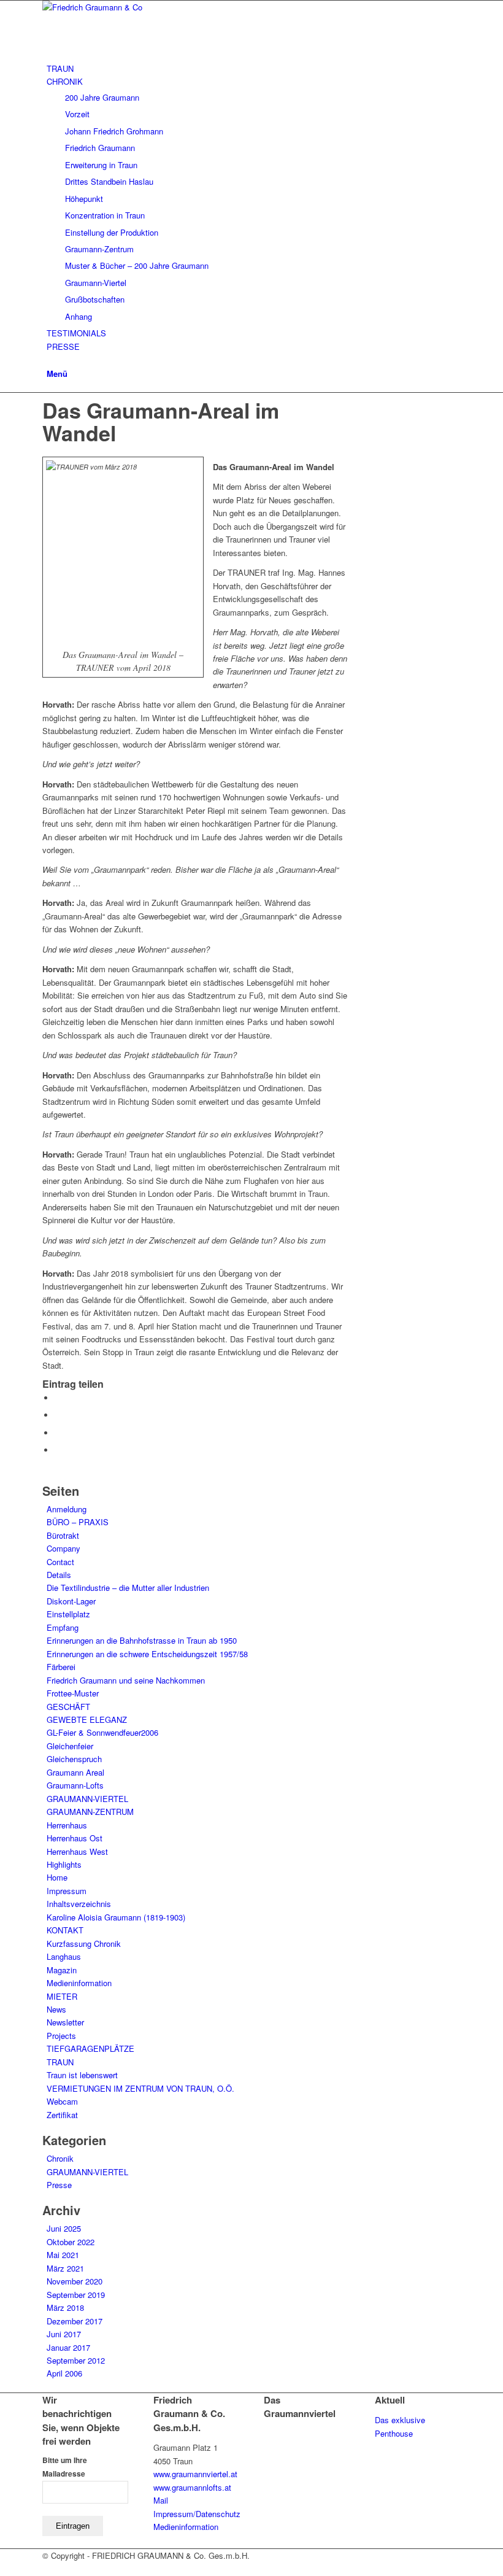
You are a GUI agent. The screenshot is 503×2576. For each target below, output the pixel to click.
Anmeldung (67, 1509)
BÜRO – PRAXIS (78, 1522)
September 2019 (76, 2295)
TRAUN (60, 2062)
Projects (61, 2036)
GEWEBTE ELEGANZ (87, 1719)
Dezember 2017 (75, 2321)
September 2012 (76, 2360)
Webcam (62, 2101)
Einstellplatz (68, 1614)
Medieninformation (79, 1983)
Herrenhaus (67, 1825)
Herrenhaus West (77, 1851)
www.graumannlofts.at (192, 2487)
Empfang (63, 1627)
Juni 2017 (64, 2334)
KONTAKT (65, 1930)
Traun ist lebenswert (82, 2075)
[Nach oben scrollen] (3, 2568)
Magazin (62, 1970)
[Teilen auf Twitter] (58, 1415)
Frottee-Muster (73, 1693)
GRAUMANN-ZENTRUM (90, 1812)
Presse (59, 2185)
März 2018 (65, 2307)
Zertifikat (62, 2115)
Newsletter (65, 2022)
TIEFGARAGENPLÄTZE (90, 2048)
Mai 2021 (63, 2255)
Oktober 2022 (71, 2242)
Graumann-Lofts (75, 1785)
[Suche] (50, 359)
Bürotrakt (63, 1535)
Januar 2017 (68, 2347)
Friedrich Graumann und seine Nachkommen (126, 1680)
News (56, 2009)
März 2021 (65, 2268)
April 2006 (64, 2373)
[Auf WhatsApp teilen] (58, 1433)
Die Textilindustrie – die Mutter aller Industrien (128, 1588)
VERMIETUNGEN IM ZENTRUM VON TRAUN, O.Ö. (140, 2088)
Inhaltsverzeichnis (79, 1904)
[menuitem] (254, 68)
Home (57, 1877)
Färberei (61, 1667)
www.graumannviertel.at (195, 2474)
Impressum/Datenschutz (197, 2514)
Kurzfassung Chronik (84, 1944)
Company (63, 1548)
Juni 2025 (64, 2228)
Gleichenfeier (70, 1746)
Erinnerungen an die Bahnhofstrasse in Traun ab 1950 (142, 1640)
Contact (60, 1562)
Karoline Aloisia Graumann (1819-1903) (116, 1917)
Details (59, 1575)
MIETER (62, 1996)
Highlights (64, 1864)
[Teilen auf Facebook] (58, 1398)
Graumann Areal (75, 1772)
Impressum (67, 1891)
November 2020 (75, 2281)
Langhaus (64, 1956)
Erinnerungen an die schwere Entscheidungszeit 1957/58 (147, 1654)
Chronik (60, 2158)
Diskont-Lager (71, 1601)
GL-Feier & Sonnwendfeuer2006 (102, 1732)
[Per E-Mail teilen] (58, 1450)
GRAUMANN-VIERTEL (87, 1799)
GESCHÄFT (68, 1707)
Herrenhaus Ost (75, 1838)
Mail (161, 2500)
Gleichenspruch (74, 1759)
